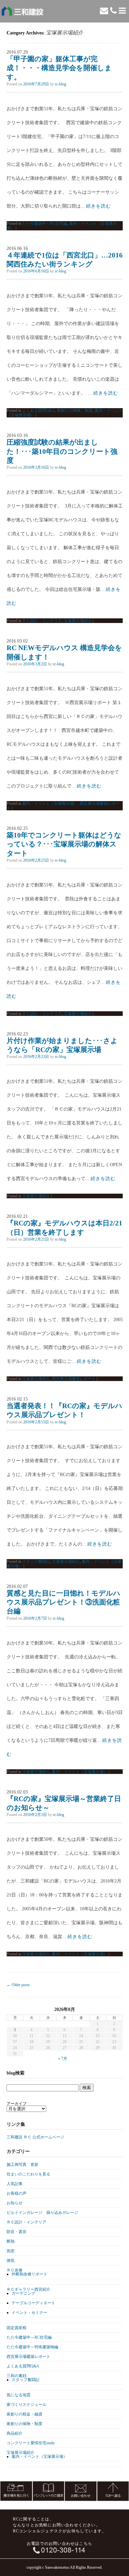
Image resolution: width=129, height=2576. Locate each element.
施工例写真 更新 (22, 2165)
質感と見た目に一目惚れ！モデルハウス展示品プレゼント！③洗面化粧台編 (64, 1602)
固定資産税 (17, 2328)
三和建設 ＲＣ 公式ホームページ (35, 2137)
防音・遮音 (17, 2232)
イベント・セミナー (29, 2313)
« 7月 (63, 2059)
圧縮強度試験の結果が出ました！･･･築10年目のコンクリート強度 (62, 451)
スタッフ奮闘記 (36, 1561)
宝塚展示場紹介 (78, 621)
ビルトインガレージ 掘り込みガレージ (42, 2213)
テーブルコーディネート (33, 2303)
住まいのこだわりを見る (28, 2174)
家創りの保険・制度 (75, 410)
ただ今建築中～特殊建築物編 (32, 2347)
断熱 (11, 2241)
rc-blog (61, 84)
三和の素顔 (17, 2376)
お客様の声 (17, 2193)
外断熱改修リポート (29, 2274)
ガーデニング (23, 2293)
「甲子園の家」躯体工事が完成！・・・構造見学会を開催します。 (59, 68)
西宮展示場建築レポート (74, 1379)
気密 (11, 2251)
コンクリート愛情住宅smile (31, 2443)
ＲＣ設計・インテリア (42, 621)
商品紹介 (15, 2433)
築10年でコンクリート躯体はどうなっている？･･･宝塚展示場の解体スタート (64, 844)
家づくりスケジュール (26, 2405)
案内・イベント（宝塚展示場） (50, 803)
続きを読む (98, 206)
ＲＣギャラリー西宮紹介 (28, 2289)
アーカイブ (17, 2104)
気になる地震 (19, 2395)
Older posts (18, 1985)
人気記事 (15, 2184)
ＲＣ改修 (15, 2270)
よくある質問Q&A (39, 410)
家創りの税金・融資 (24, 2414)
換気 (11, 2261)
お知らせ (15, 2203)
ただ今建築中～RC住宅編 (45, 223)
